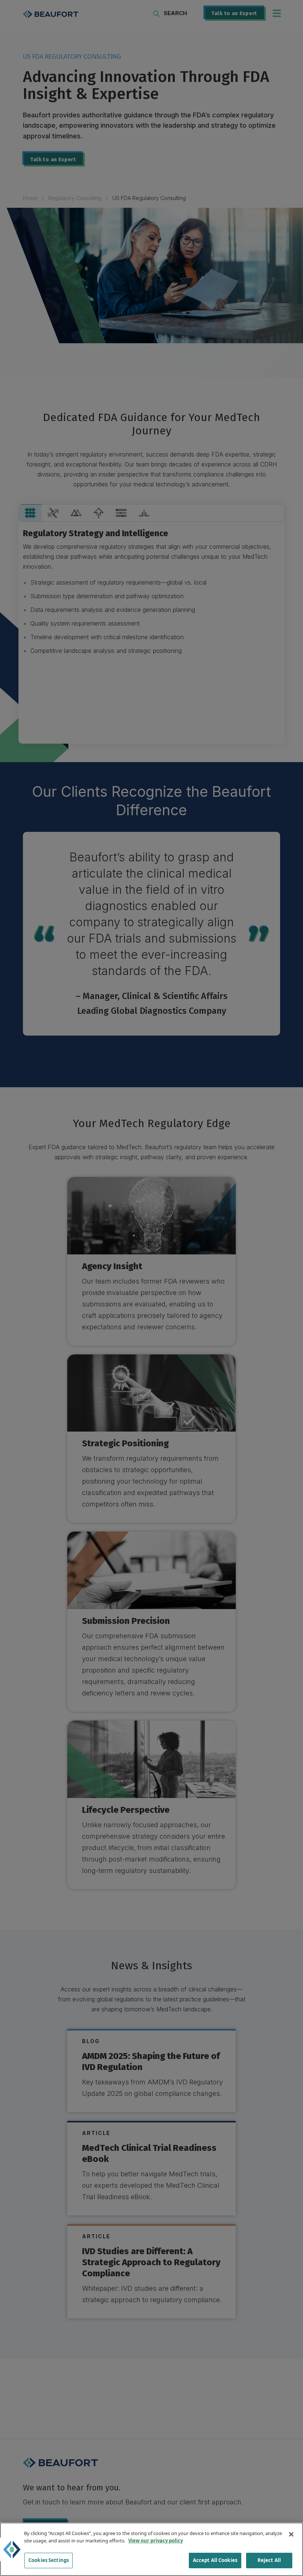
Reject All (269, 2560)
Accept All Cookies (215, 2560)
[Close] (291, 2534)
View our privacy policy (156, 2541)
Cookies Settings (49, 2560)
